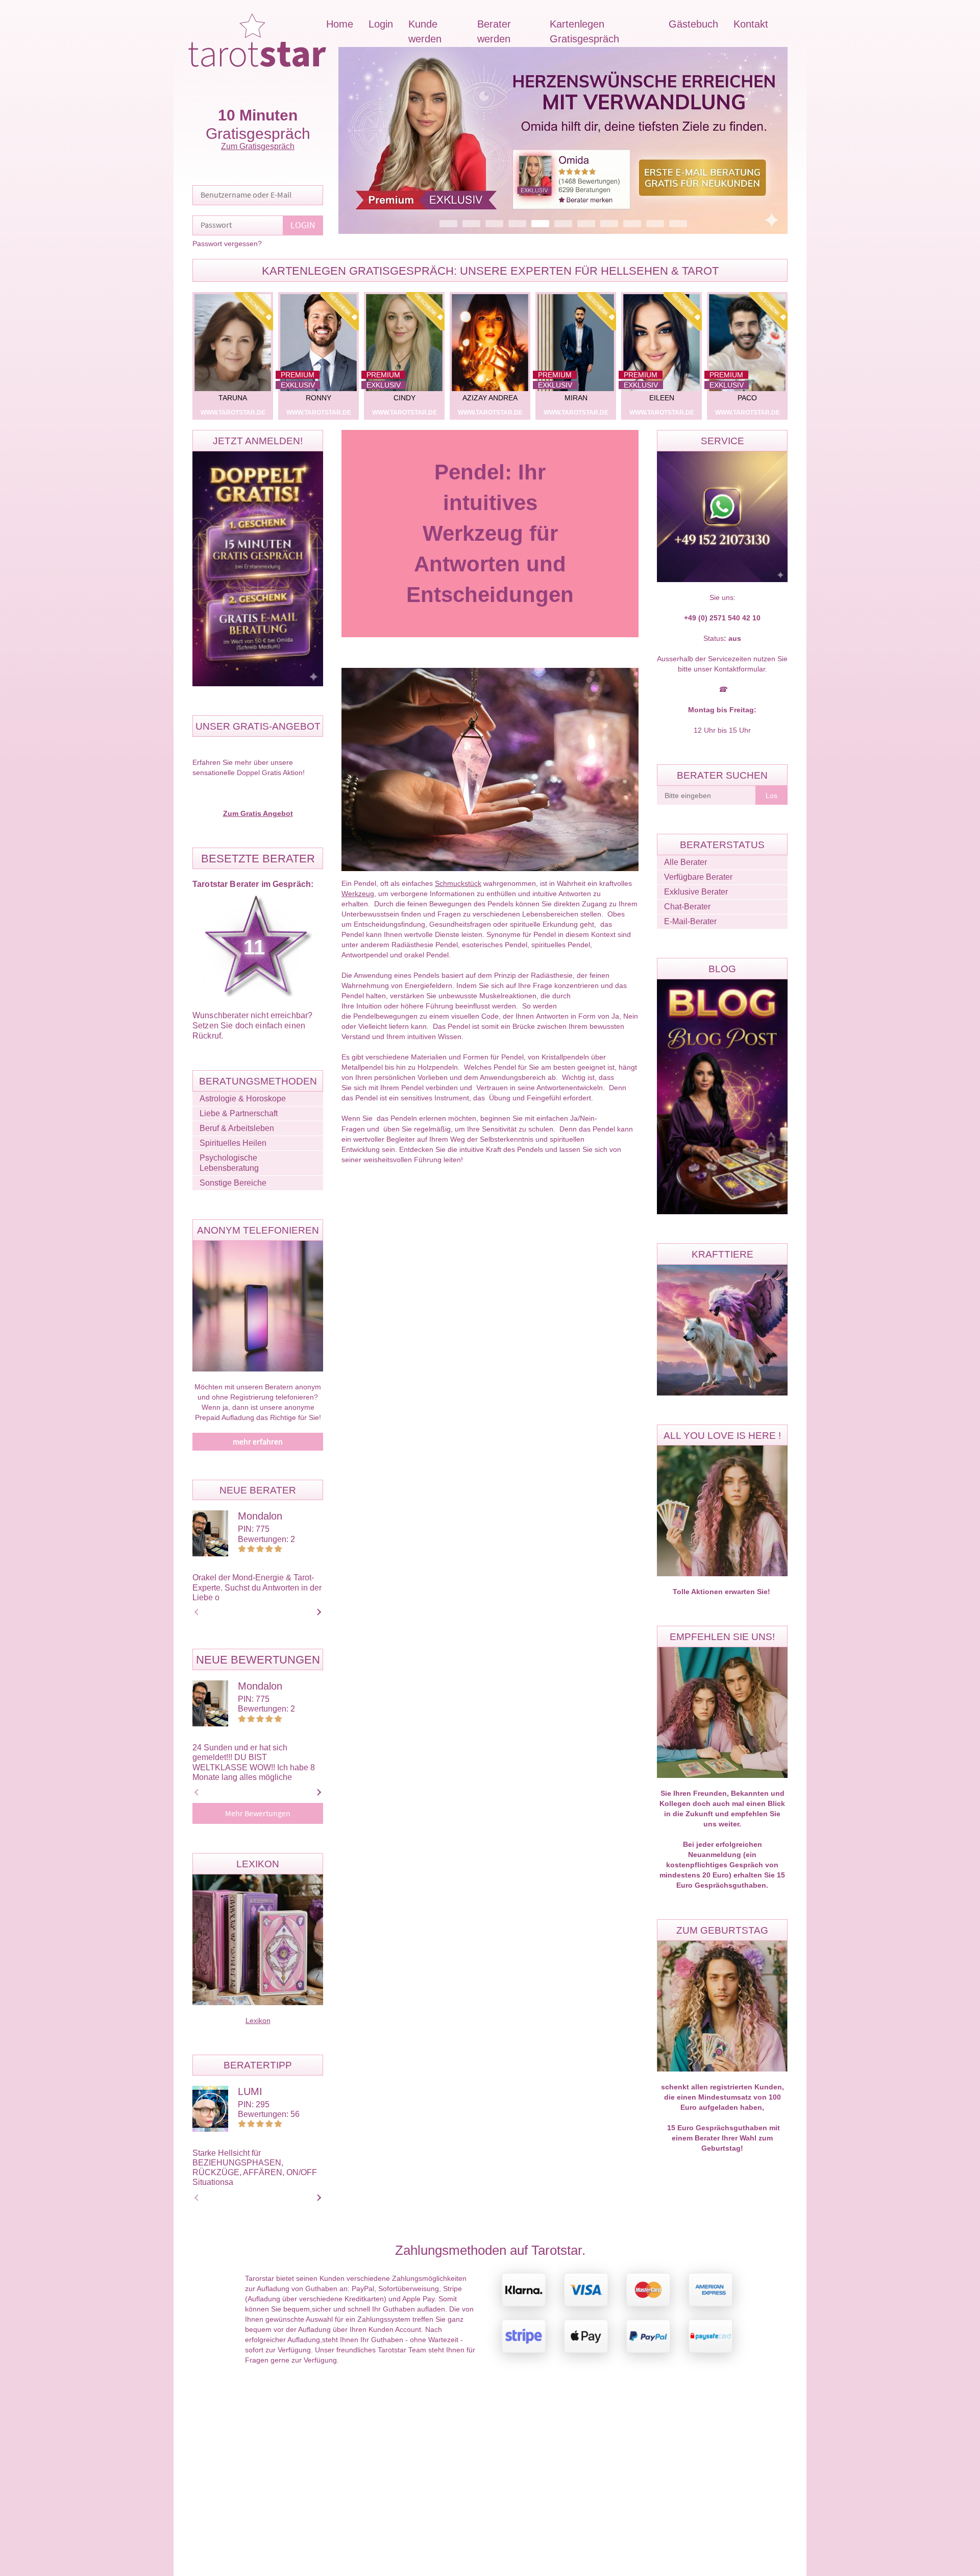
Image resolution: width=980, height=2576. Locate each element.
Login (381, 24)
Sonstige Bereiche (233, 1183)
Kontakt (751, 24)
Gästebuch (693, 24)
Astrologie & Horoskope (243, 1099)
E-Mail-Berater (690, 921)
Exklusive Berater (696, 892)
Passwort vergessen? (227, 244)
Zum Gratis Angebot (258, 813)
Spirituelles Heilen (233, 1143)
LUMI (250, 2091)
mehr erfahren (258, 1442)
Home (340, 24)
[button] (563, 140)
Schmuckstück (458, 883)
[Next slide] (317, 1612)
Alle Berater (685, 862)
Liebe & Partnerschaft (239, 1113)
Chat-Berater (687, 907)
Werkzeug (358, 894)
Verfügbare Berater (698, 877)
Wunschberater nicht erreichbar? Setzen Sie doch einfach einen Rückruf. (252, 1026)
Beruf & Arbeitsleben (237, 1128)
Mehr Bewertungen (258, 1814)
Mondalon (260, 1516)
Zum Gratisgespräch (258, 146)
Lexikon (258, 2020)
